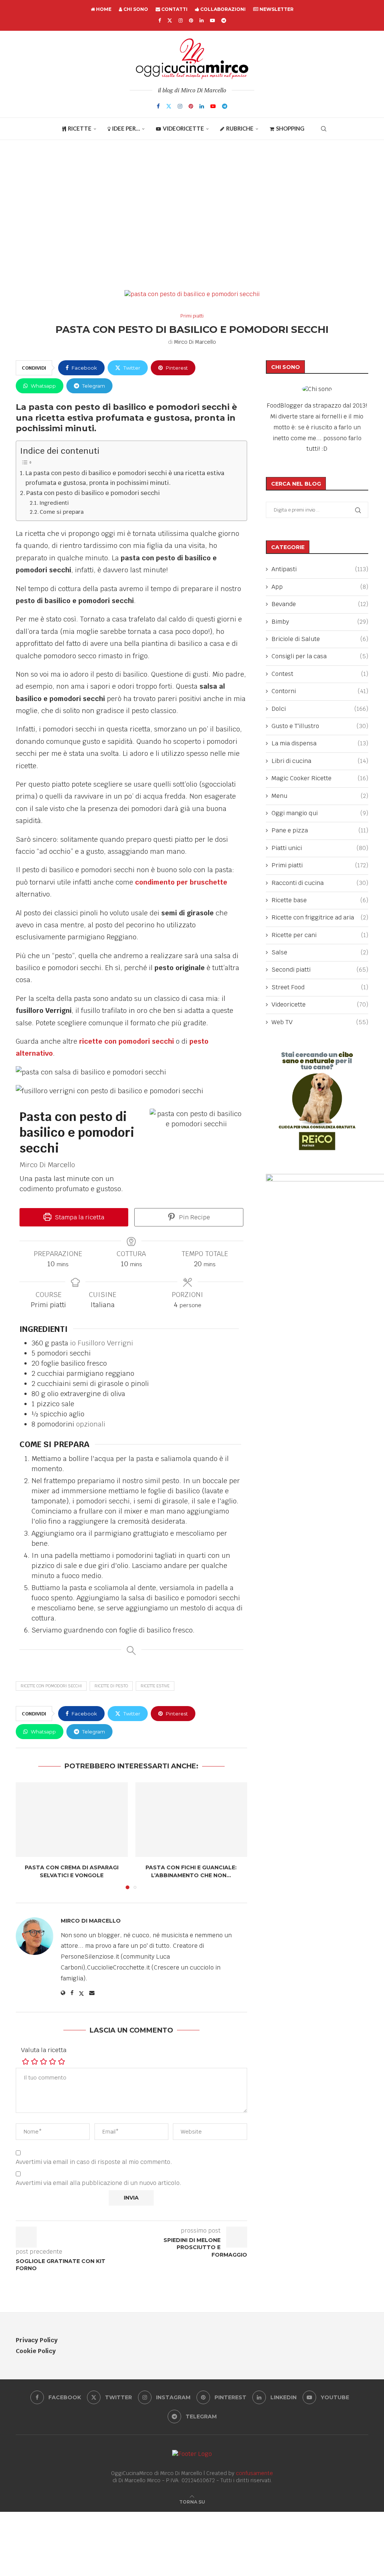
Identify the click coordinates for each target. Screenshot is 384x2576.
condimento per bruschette (181, 882)
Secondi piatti (320, 970)
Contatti (174, 9)
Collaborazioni (222, 9)
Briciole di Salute (320, 639)
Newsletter (276, 9)
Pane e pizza (320, 830)
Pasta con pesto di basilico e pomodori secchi (93, 493)
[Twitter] (170, 20)
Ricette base (320, 900)
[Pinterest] (191, 20)
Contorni (320, 691)
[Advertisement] (192, 215)
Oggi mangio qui (320, 813)
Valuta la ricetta (44, 2050)
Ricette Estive (155, 1686)
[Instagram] (181, 20)
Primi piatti (320, 865)
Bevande (320, 604)
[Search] (324, 129)
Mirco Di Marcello (195, 342)
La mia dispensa (320, 743)
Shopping (290, 128)
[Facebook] (160, 20)
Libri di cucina (320, 761)
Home (103, 9)
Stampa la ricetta (79, 1217)
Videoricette (183, 128)
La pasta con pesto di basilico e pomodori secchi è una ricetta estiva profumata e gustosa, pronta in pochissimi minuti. (125, 478)
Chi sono (135, 9)
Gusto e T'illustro (320, 726)
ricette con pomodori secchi (127, 1041)
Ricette (80, 128)
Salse (320, 952)
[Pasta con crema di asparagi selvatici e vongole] (72, 1820)
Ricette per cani (320, 935)
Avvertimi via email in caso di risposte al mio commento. (94, 2162)
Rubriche (240, 128)
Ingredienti (56, 503)
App (320, 587)
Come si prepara (62, 512)
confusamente (254, 2473)
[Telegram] (224, 20)
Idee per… (126, 128)
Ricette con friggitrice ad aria (320, 917)
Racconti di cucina (320, 883)
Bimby (320, 622)
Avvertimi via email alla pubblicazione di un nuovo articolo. (99, 2183)
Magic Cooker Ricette (320, 778)
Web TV (320, 1022)
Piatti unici (320, 848)
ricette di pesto (111, 1686)
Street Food (320, 987)
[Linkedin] (202, 20)
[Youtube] (212, 20)
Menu (320, 796)
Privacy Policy (37, 2340)
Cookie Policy (36, 2351)
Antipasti (320, 569)
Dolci (320, 709)
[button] (26, 1835)
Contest (320, 674)
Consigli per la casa (320, 656)
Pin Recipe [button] (194, 1217)
